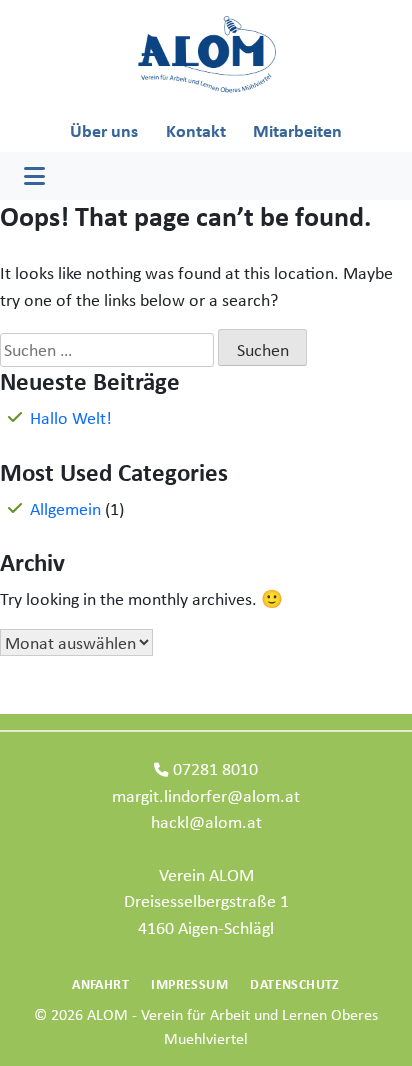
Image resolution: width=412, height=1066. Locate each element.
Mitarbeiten (297, 130)
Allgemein (65, 508)
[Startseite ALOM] (206, 53)
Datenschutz (294, 983)
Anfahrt (100, 983)
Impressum (189, 983)
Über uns (104, 130)
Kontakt (196, 130)
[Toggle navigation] (34, 176)
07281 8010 (215, 768)
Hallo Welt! (71, 417)
